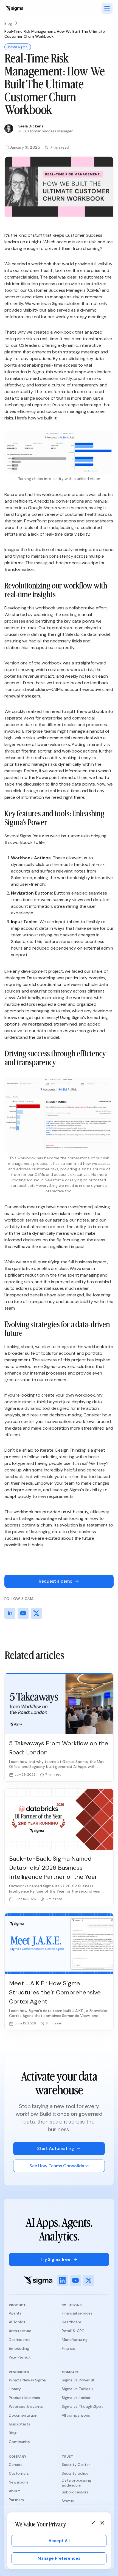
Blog (8, 23)
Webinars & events (26, 2406)
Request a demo (56, 1581)
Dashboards (20, 2340)
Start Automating (56, 2148)
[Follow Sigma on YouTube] (23, 1613)
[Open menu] (107, 8)
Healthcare (71, 2322)
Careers (16, 2465)
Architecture (20, 2331)
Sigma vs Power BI (78, 2380)
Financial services (77, 2313)
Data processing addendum (76, 2483)
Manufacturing (75, 2340)
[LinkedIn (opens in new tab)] (62, 2280)
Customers (19, 2473)
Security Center (76, 2465)
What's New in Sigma (27, 2380)
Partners (16, 2500)
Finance (68, 2348)
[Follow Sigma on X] (36, 1613)
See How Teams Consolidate (59, 2166)
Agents (15, 2313)
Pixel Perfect (20, 2357)
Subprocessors (75, 2492)
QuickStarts (19, 2424)
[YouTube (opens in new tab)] (75, 2280)
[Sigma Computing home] (14, 8)
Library (15, 2389)
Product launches (24, 2398)
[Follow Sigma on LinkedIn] (10, 1613)
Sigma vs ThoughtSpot (82, 2406)
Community (19, 2442)
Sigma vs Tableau (77, 2389)
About (14, 2491)
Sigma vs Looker (76, 2398)
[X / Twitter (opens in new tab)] (89, 2280)
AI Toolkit (17, 2322)
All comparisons (76, 2415)
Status (68, 2501)
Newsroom (18, 2482)
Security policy (75, 2473)
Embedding (19, 2348)
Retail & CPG (73, 2331)
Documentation (23, 2415)
